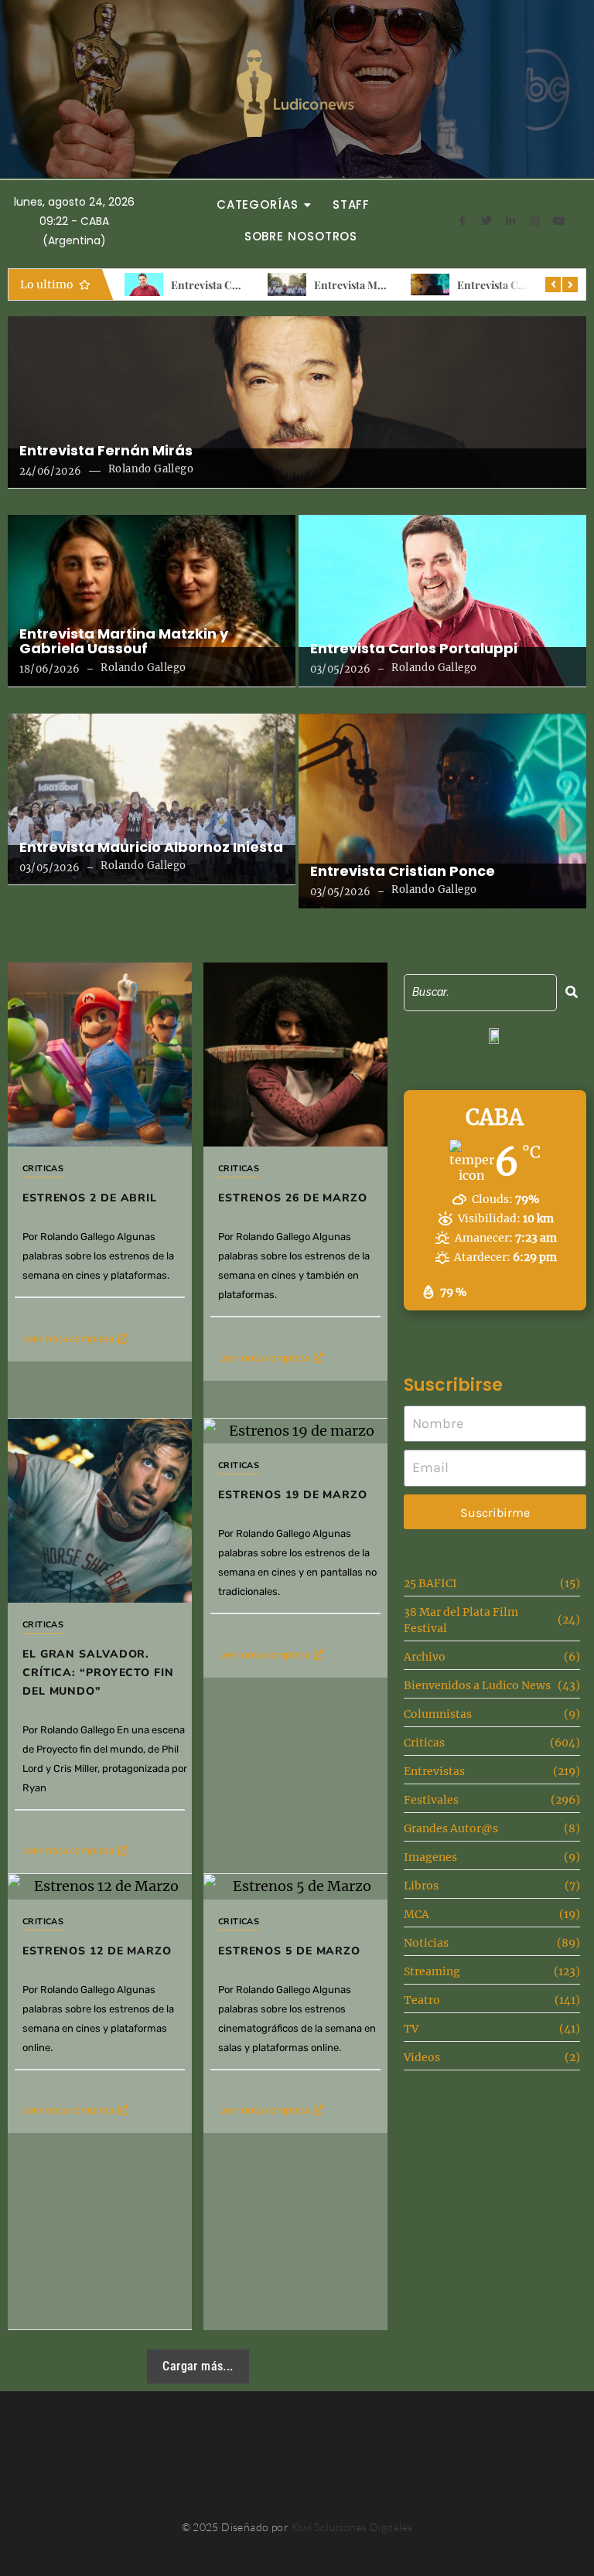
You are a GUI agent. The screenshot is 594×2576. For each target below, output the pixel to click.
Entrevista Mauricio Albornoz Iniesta (151, 847)
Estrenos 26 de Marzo (293, 1198)
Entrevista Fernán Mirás (106, 451)
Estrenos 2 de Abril (90, 1198)
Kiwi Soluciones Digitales (352, 2527)
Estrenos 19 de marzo (293, 1495)
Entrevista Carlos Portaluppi (241, 285)
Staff (352, 204)
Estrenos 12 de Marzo (97, 1951)
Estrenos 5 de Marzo (289, 1951)
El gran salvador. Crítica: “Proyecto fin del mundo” (98, 1673)
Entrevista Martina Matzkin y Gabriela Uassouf (124, 642)
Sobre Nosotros (301, 236)
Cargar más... (198, 2366)
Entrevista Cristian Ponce (521, 285)
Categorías (258, 204)
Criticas (43, 1169)
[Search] (572, 992)
